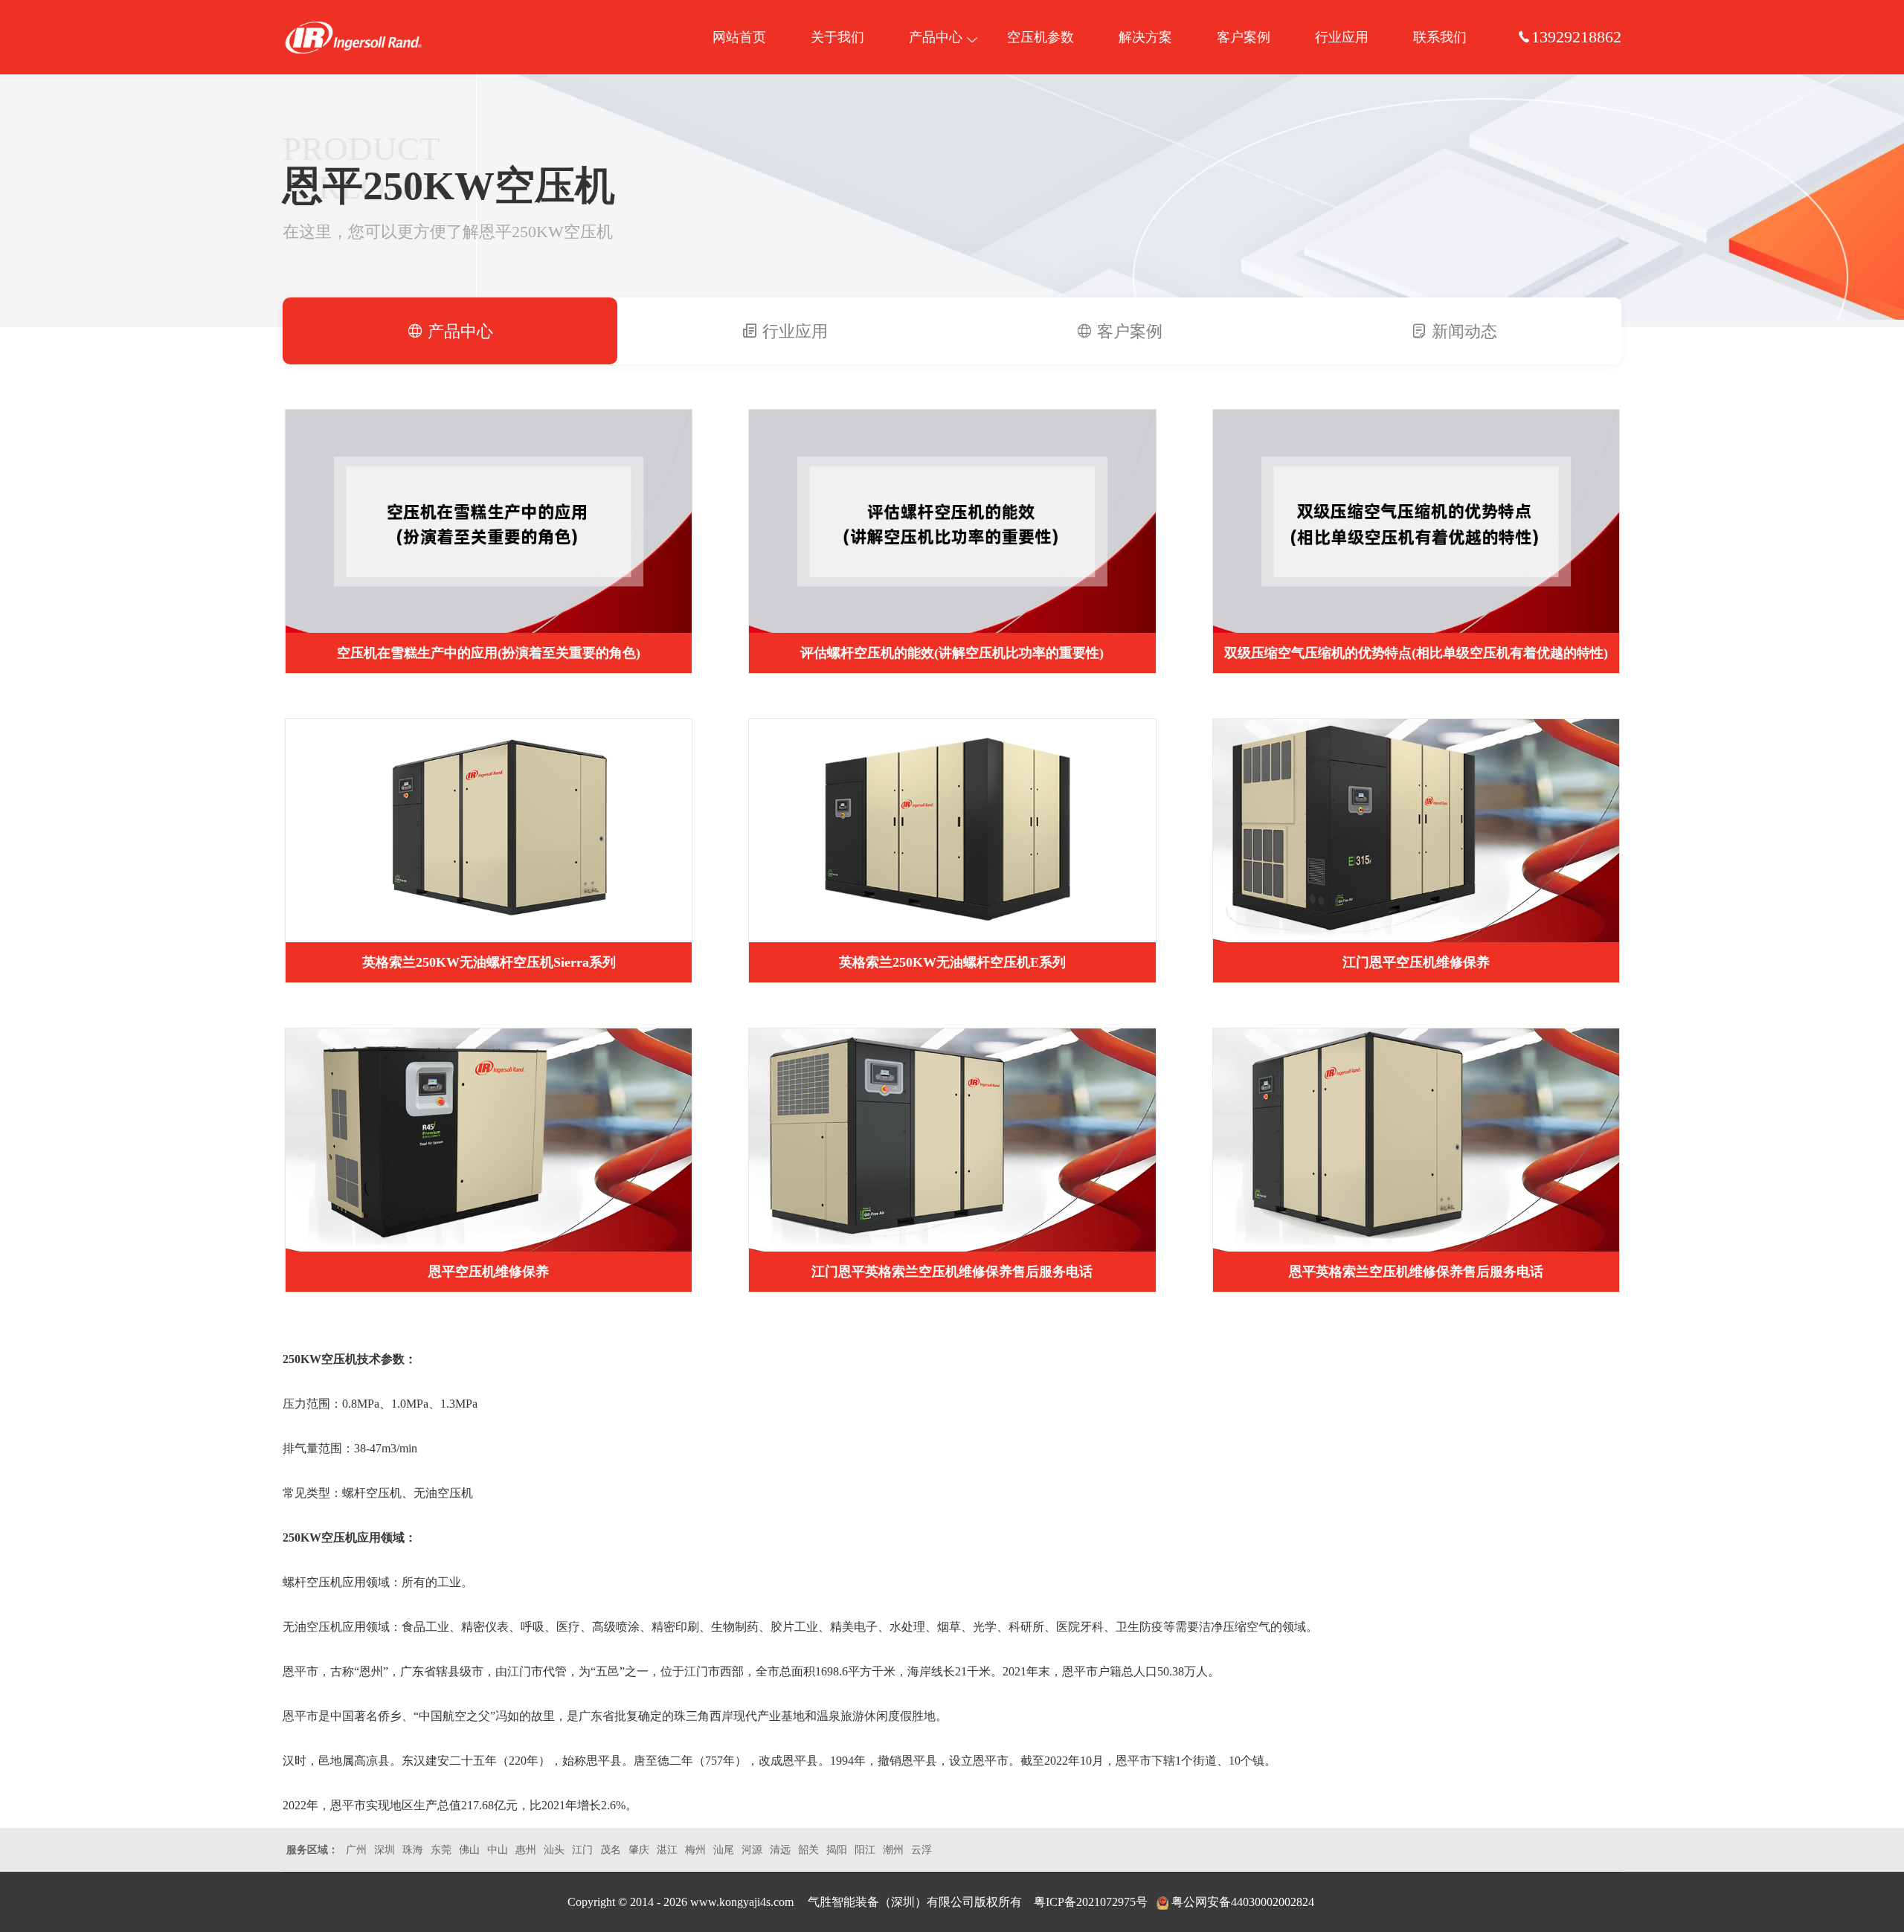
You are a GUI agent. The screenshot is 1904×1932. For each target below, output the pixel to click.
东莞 (441, 1850)
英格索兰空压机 (353, 37)
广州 (356, 1850)
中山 (498, 1850)
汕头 (554, 1850)
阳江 (865, 1850)
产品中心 (936, 37)
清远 (780, 1850)
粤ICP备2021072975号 (1091, 1902)
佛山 (469, 1850)
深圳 (385, 1850)
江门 (582, 1850)
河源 (752, 1850)
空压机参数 (1041, 37)
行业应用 (1342, 37)
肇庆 (639, 1850)
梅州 (695, 1850)
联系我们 (1440, 37)
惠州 (526, 1850)
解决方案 (1145, 37)
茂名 (611, 1850)
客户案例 (1244, 37)
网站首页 (739, 37)
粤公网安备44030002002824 (1243, 1902)
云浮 (922, 1850)
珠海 (413, 1850)
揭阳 (837, 1850)
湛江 (667, 1850)
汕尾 (724, 1850)
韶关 (808, 1850)
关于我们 (837, 37)
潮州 (893, 1850)
